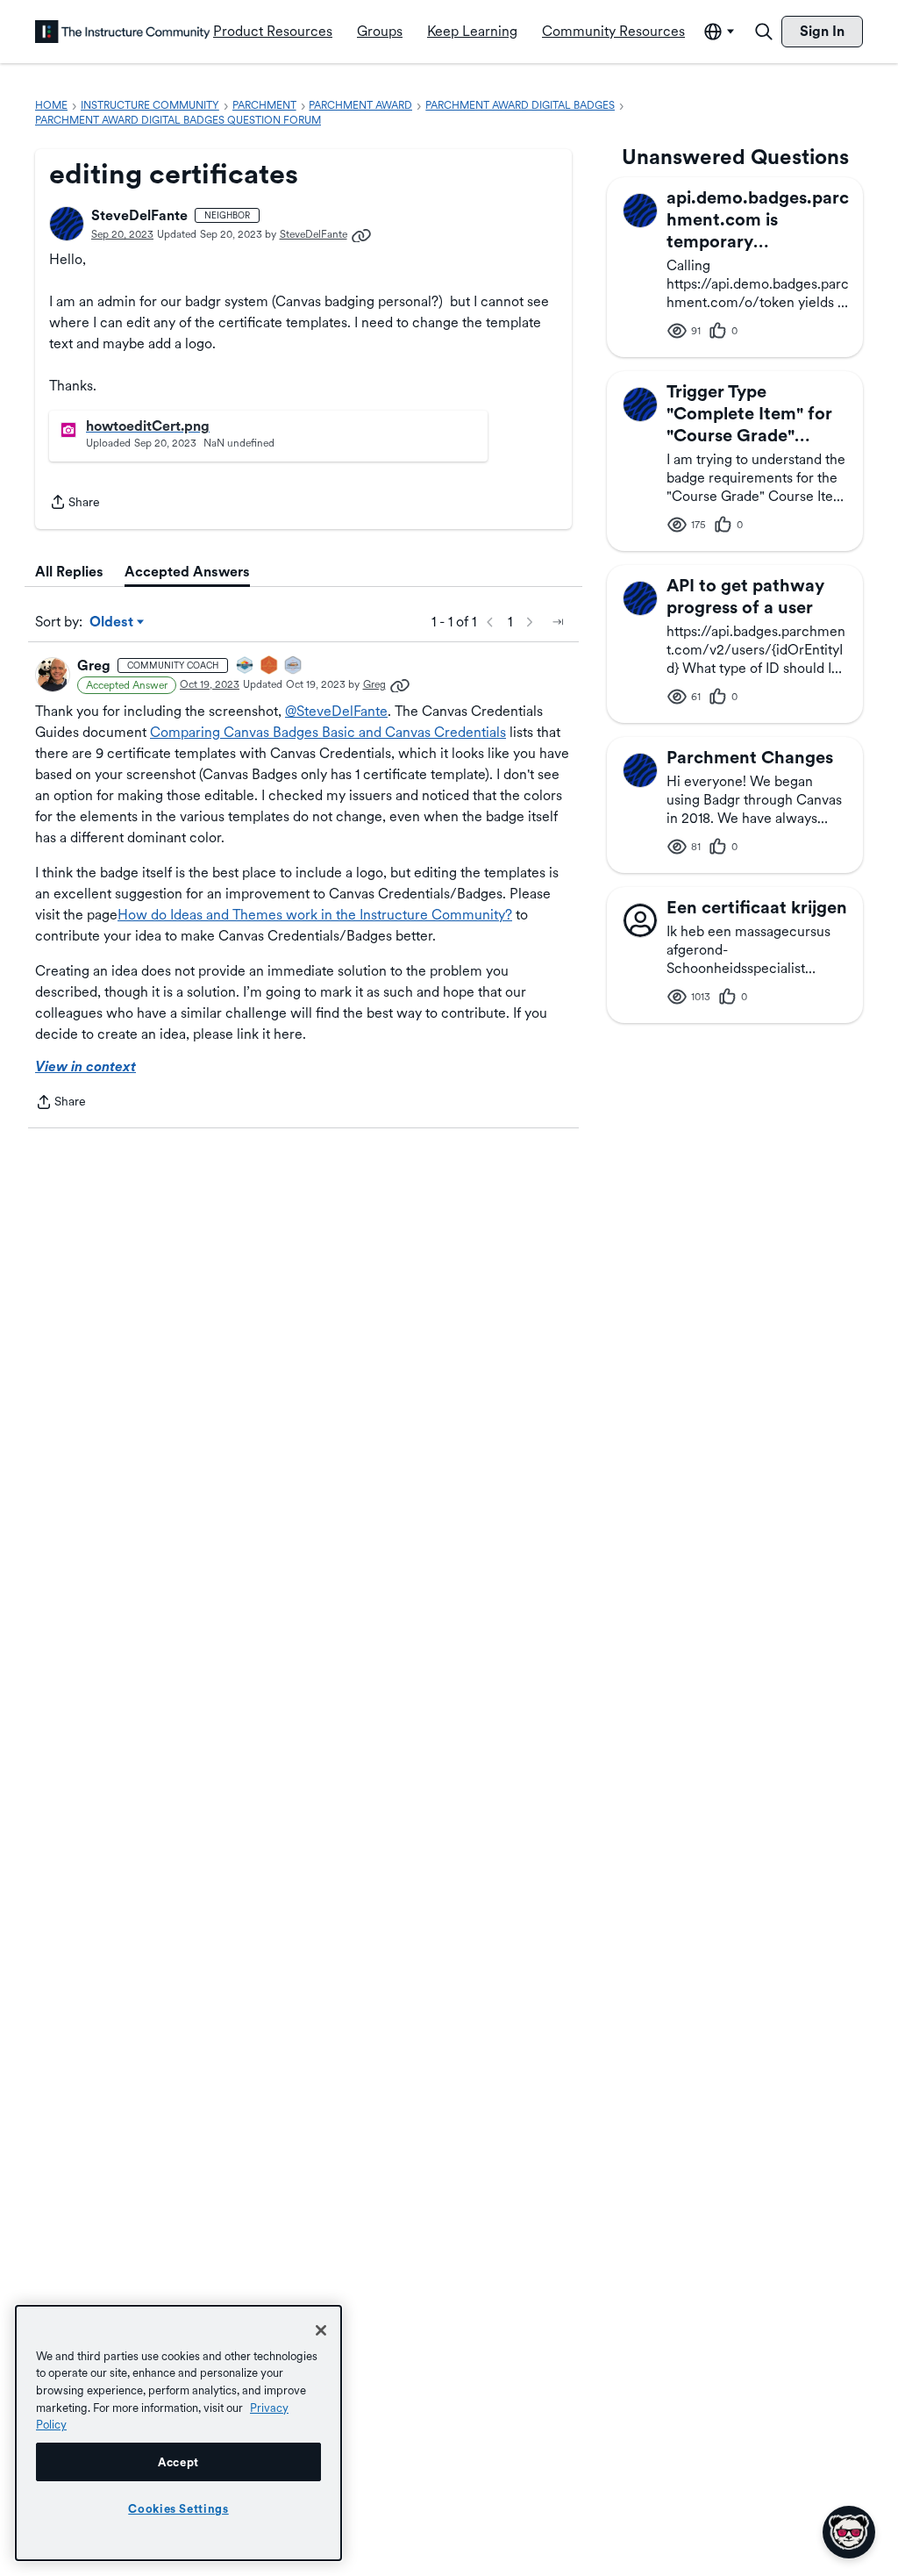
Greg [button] (94, 665)
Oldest (113, 623)
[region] (178, 2433)
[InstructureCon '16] (270, 666)
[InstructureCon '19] (294, 666)
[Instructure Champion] (246, 666)
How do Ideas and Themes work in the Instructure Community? (315, 915)
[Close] (321, 2330)
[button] (67, 224)
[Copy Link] (361, 234)
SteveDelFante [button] (139, 215)
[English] (123, 32)
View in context (86, 1066)
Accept (178, 2462)
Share (75, 504)
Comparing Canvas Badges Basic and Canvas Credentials (328, 732)
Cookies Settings (178, 2508)
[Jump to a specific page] (558, 622)
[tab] (69, 572)
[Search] (764, 32)
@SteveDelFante (336, 711)
